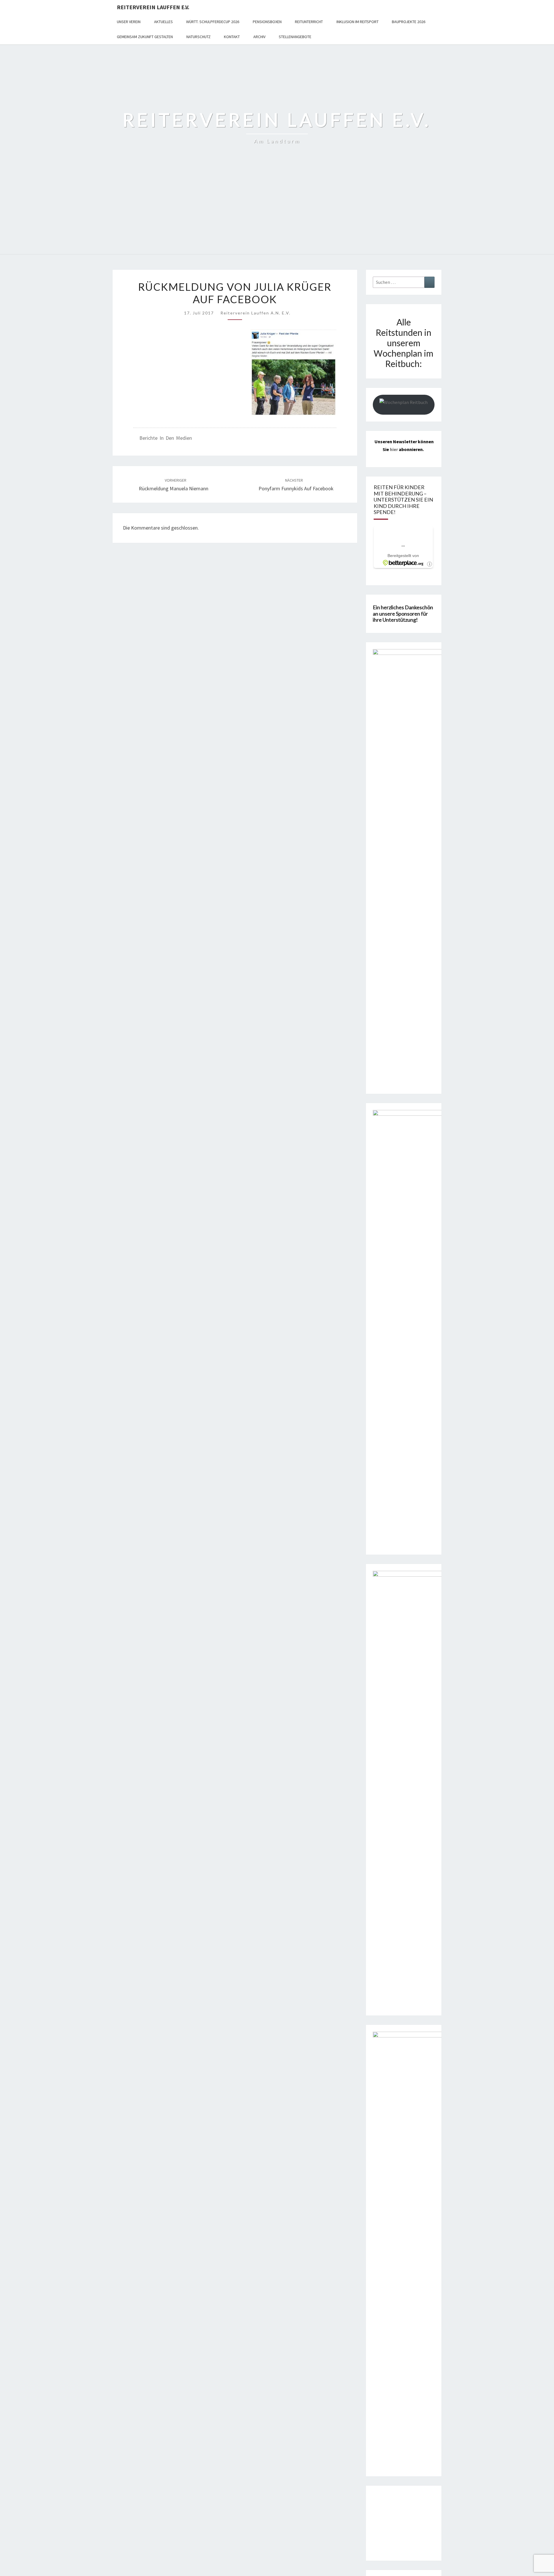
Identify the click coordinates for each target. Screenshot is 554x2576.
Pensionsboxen (267, 22)
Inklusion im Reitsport (358, 22)
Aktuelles (163, 22)
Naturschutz (199, 37)
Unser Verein (129, 22)
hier (394, 449)
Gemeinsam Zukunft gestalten (145, 37)
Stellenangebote (295, 37)
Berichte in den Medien (166, 438)
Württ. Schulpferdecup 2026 (213, 22)
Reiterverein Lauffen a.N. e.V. (256, 313)
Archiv (259, 37)
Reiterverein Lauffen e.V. (153, 7)
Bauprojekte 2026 (409, 22)
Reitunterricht (309, 22)
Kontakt (232, 37)
